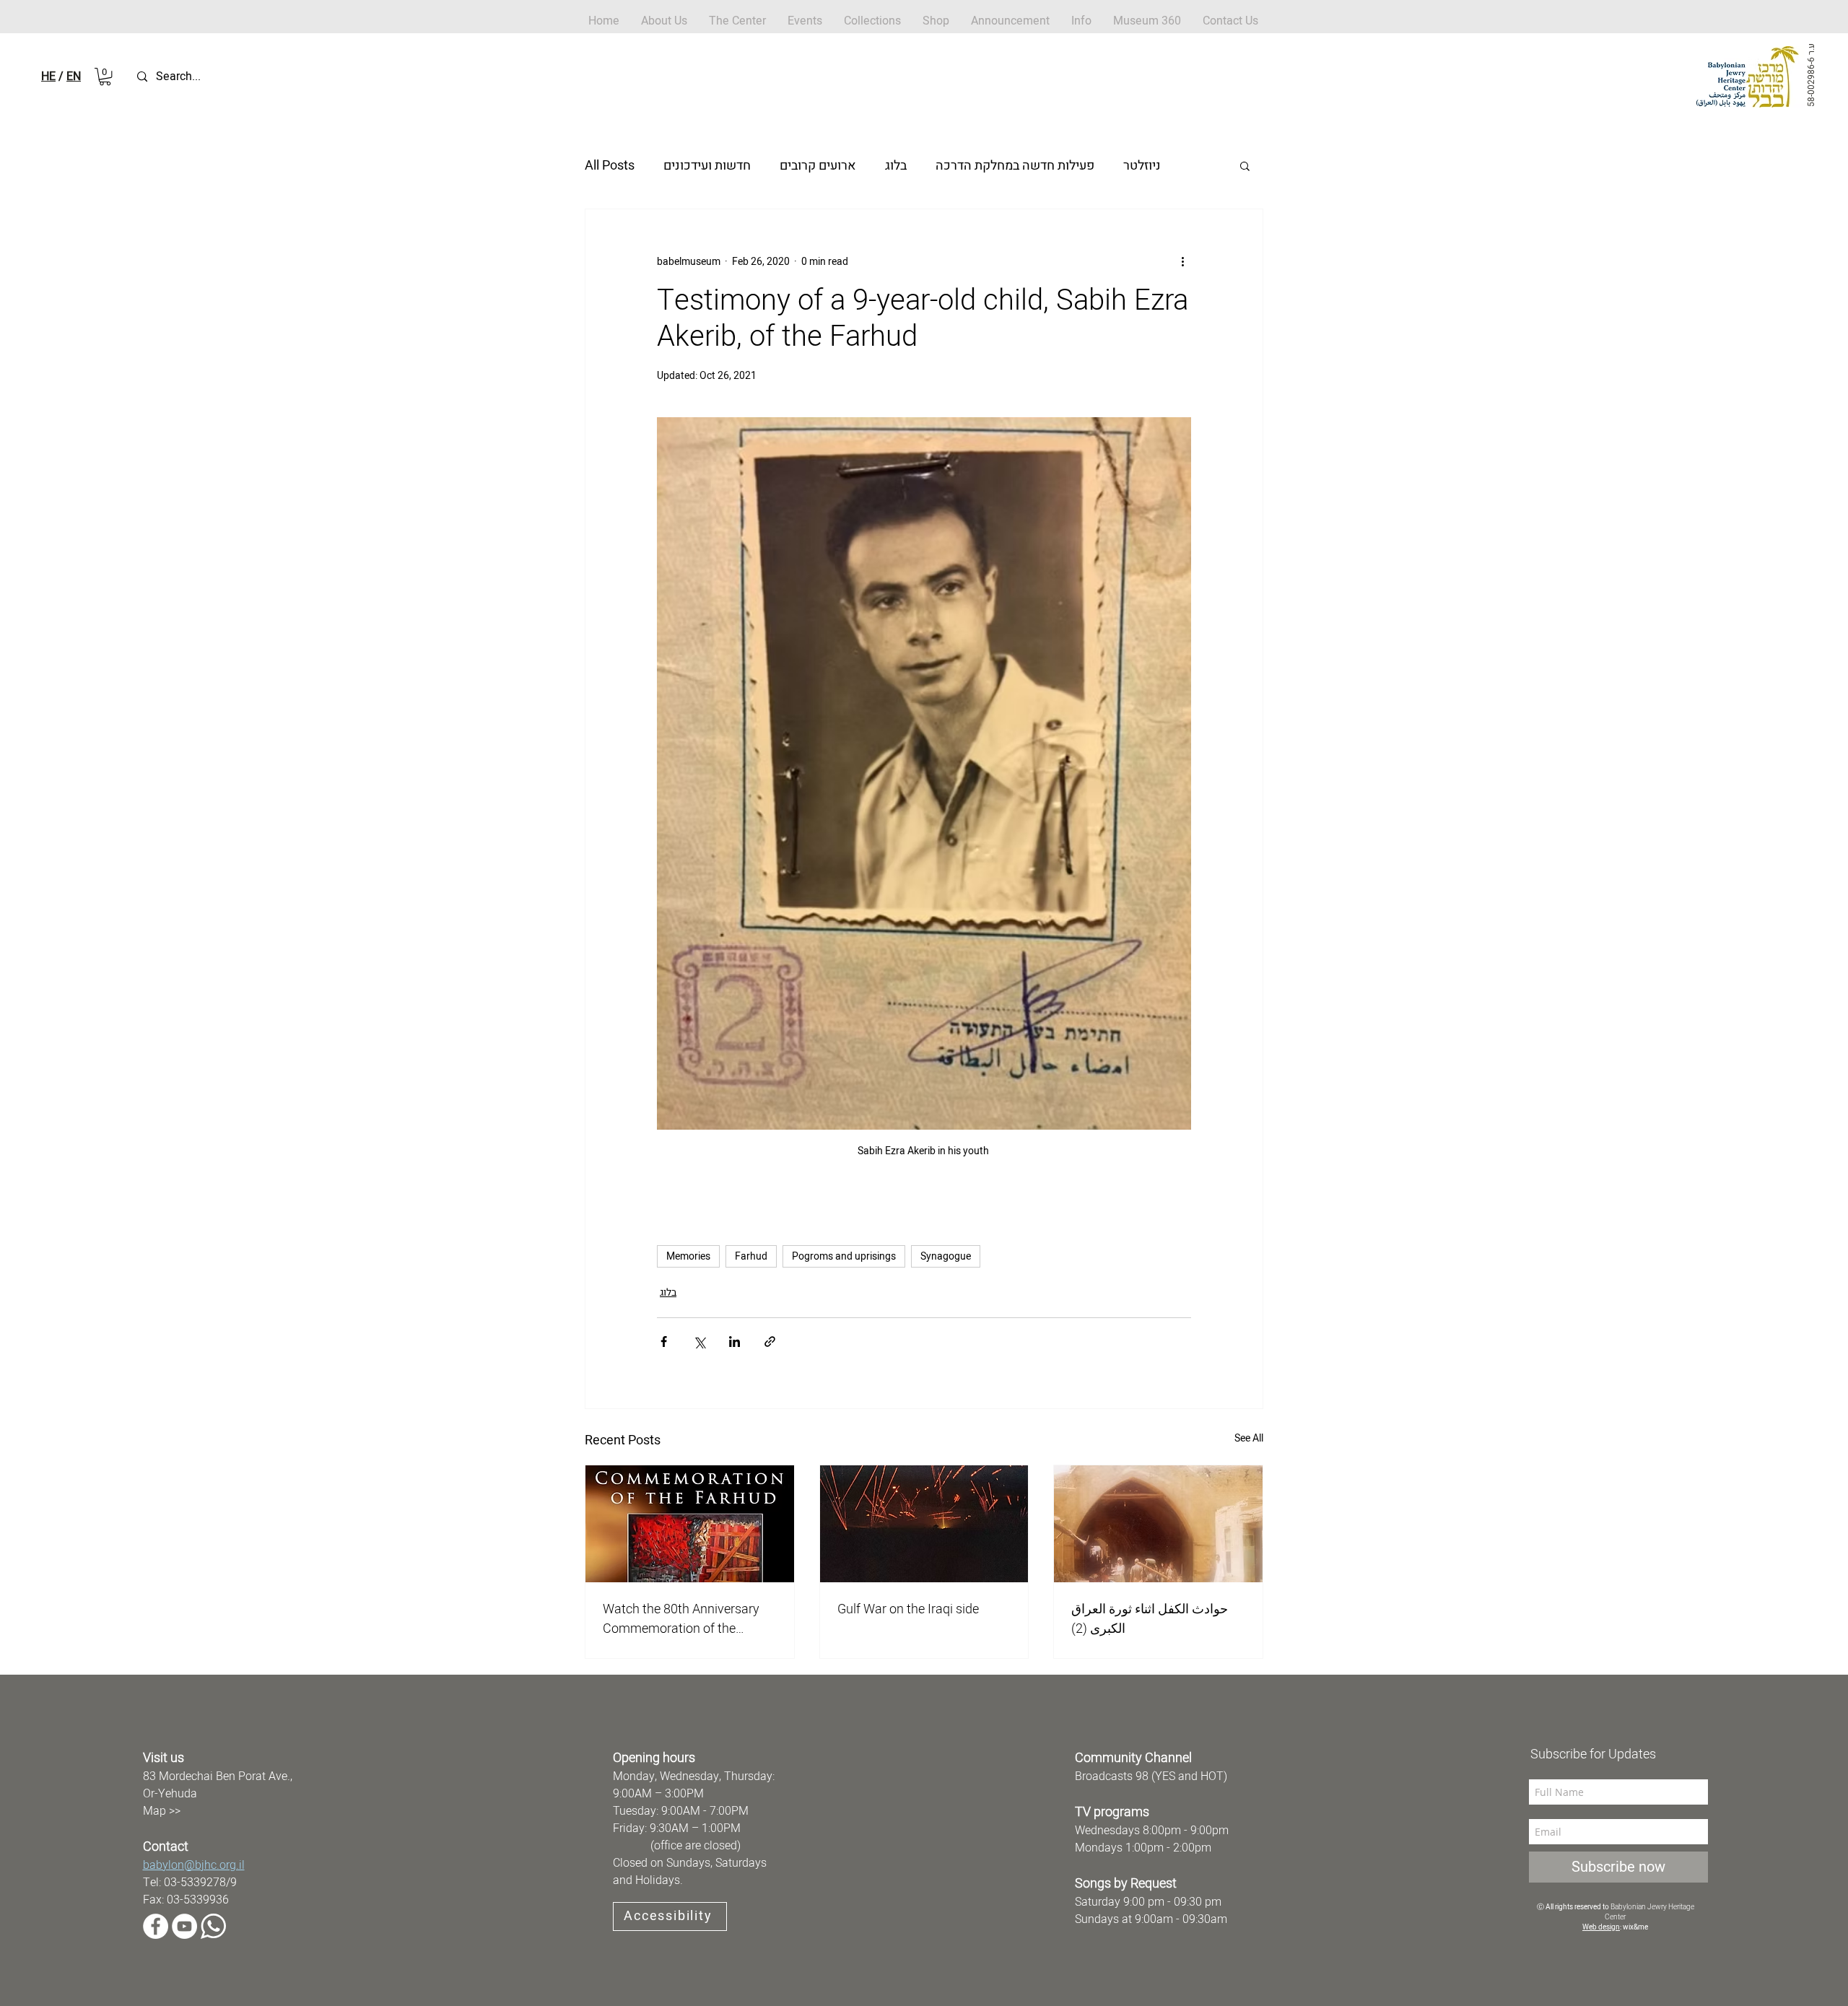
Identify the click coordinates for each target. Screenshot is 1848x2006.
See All (1249, 1438)
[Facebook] (156, 1926)
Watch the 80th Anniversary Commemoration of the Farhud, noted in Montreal (681, 1619)
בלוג (896, 166)
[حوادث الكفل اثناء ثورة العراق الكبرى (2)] (1158, 1524)
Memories (688, 1256)
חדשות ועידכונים (707, 166)
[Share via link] (770, 1342)
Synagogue (946, 1256)
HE (48, 77)
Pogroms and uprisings (844, 1256)
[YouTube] (184, 1926)
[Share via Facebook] (664, 1342)
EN (74, 77)
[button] (936, 21)
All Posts (610, 166)
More (1138, 166)
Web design (1601, 1927)
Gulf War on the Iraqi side (908, 1609)
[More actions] (1182, 261)
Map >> (162, 1811)
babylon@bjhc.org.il (194, 1865)
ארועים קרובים (818, 166)
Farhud (751, 1256)
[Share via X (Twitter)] (699, 1342)
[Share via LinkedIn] (735, 1342)
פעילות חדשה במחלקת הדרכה (1015, 166)
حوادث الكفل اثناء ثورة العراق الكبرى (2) (1150, 1619)
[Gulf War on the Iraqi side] (924, 1524)
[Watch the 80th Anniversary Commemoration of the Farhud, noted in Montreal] (690, 1524)
